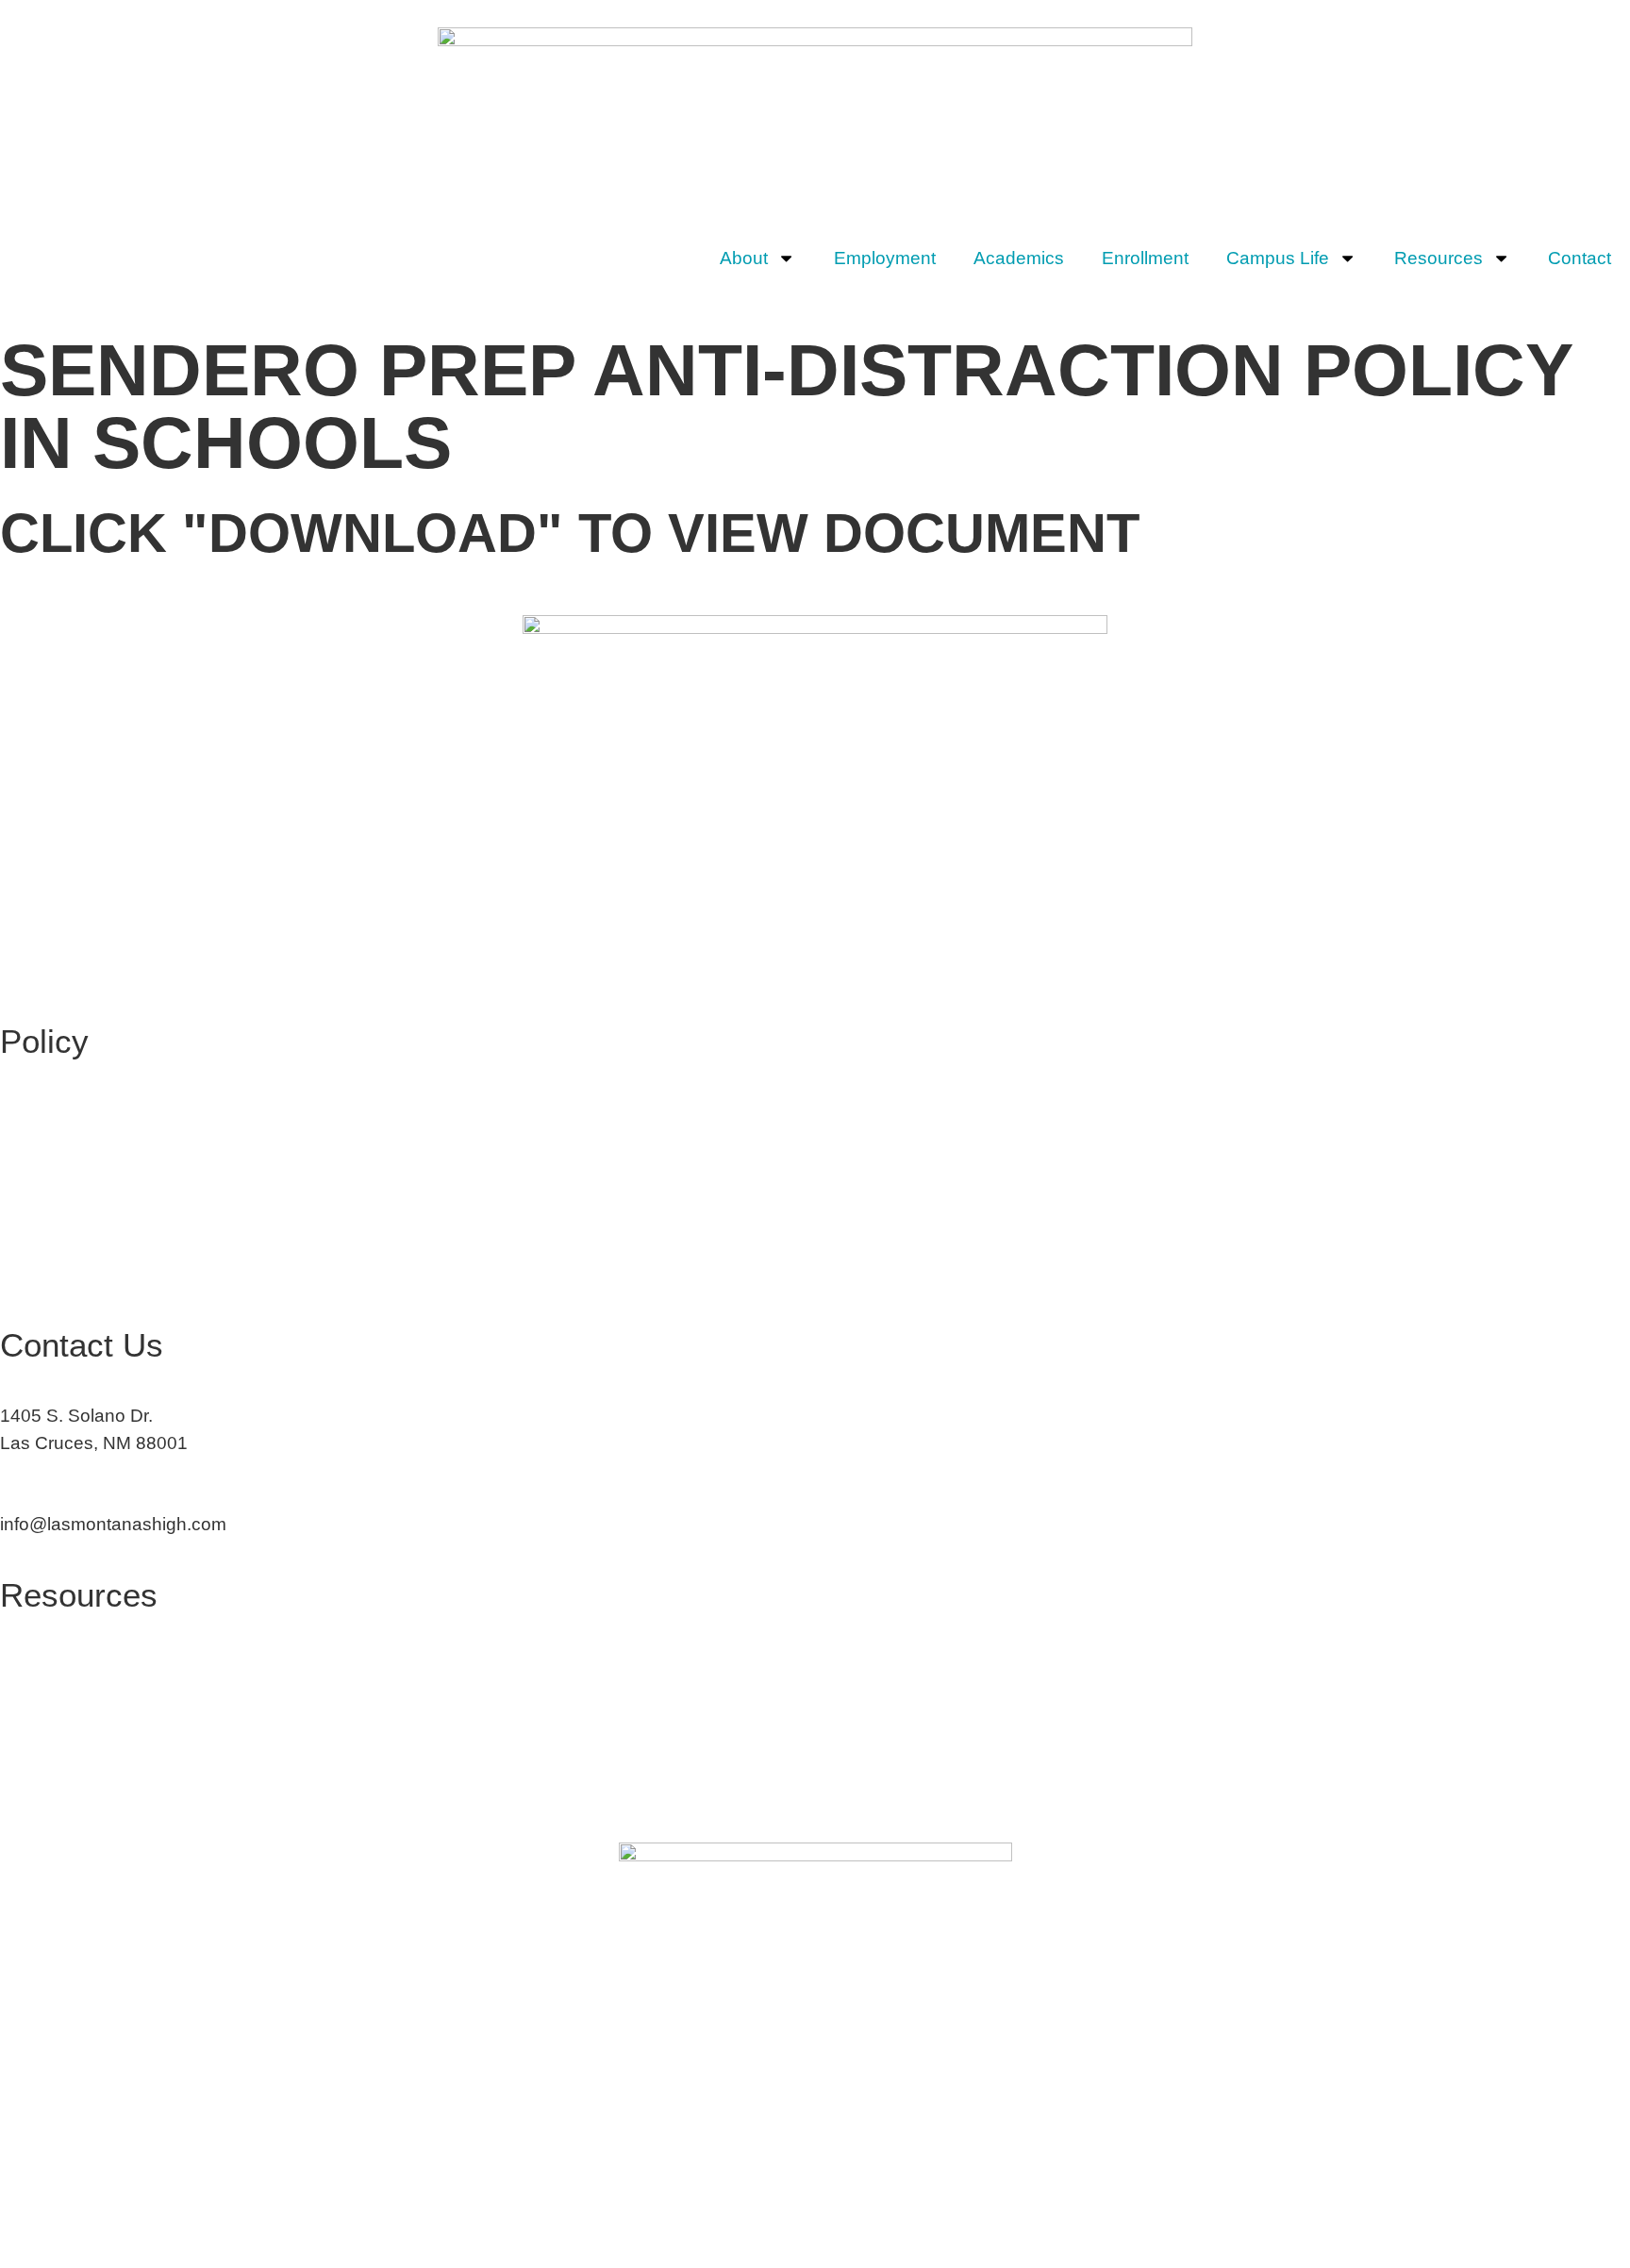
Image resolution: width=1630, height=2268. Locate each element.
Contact (1580, 258)
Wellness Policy (64, 1234)
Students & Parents (79, 1625)
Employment (885, 258)
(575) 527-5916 (63, 1484)
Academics (1019, 258)
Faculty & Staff (59, 1666)
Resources (1439, 258)
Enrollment (1145, 258)
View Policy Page (71, 1070)
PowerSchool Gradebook (102, 1747)
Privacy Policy (57, 1787)
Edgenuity (41, 1706)
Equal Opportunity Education (116, 1112)
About (744, 258)
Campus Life (1278, 258)
